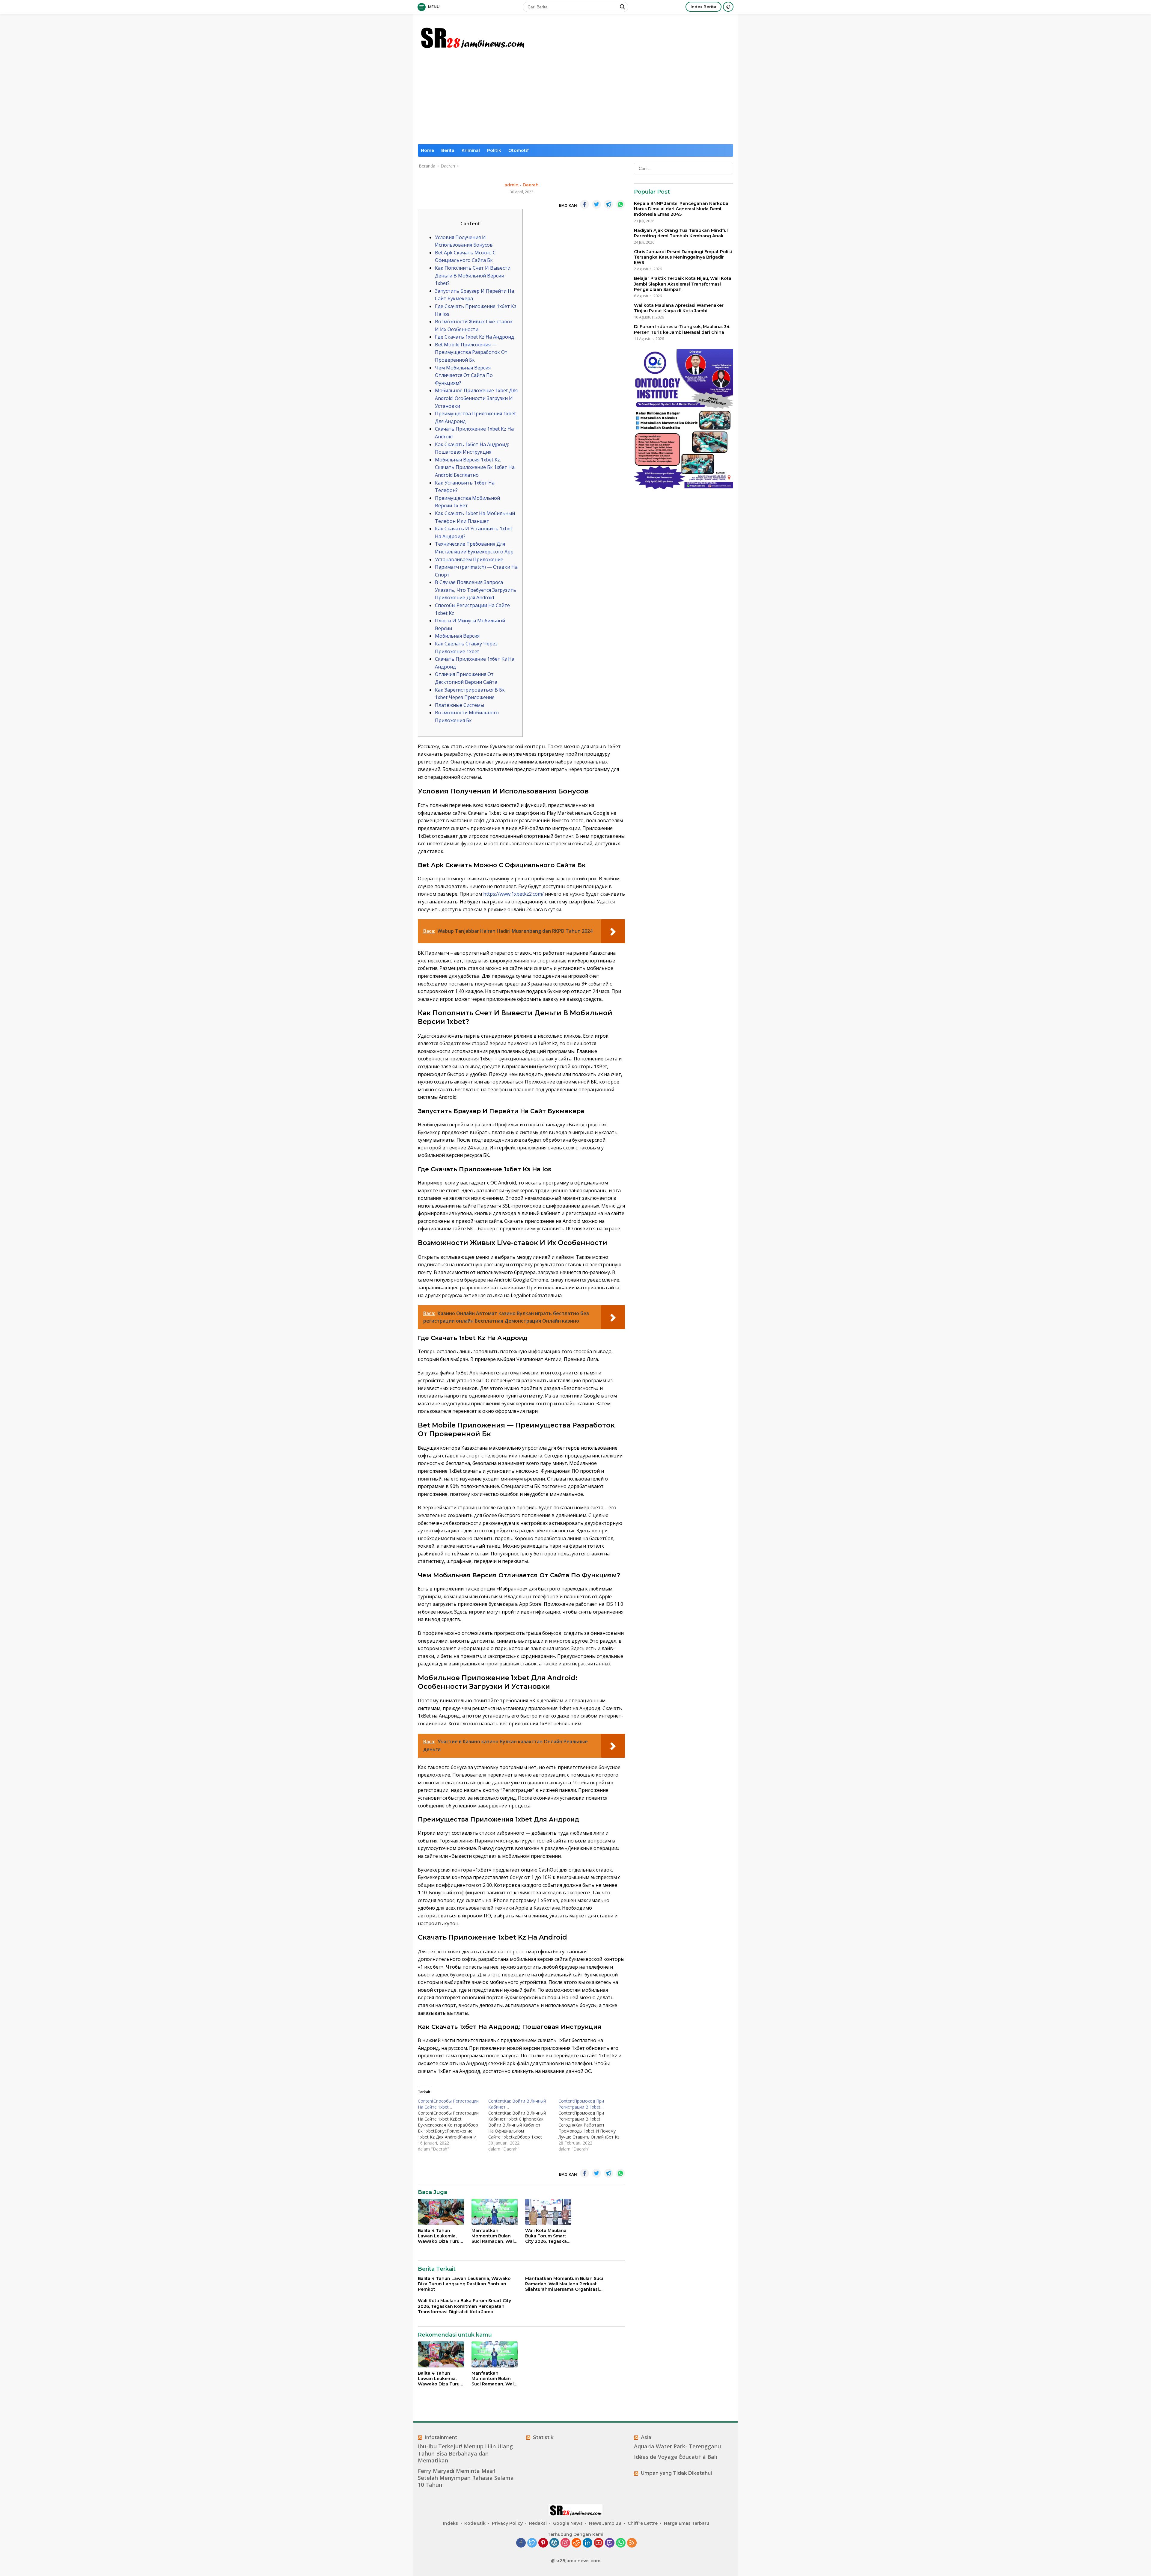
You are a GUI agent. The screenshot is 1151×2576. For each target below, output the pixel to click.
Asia (646, 2437)
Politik (494, 150)
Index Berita (703, 7)
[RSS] (632, 2543)
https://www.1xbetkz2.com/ (513, 894)
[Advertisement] (575, 99)
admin (512, 185)
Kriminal (471, 150)
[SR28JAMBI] (472, 36)
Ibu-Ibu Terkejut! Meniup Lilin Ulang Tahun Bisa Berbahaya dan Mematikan (465, 2453)
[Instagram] (565, 2543)
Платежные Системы (460, 705)
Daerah (531, 185)
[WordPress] (554, 2543)
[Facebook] (521, 2543)
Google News (568, 2523)
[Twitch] (610, 2543)
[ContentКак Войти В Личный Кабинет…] (523, 2125)
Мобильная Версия (457, 636)
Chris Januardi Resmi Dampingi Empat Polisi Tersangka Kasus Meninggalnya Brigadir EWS (683, 257)
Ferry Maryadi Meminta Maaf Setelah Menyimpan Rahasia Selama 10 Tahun (466, 2478)
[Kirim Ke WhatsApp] (620, 204)
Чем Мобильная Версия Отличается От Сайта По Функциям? (464, 375)
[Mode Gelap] (728, 7)
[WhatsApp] (621, 2543)
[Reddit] (576, 2543)
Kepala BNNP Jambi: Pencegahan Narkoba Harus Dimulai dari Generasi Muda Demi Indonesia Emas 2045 (681, 209)
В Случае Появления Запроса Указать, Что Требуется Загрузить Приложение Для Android (476, 590)
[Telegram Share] (608, 204)
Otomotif (519, 150)
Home (427, 150)
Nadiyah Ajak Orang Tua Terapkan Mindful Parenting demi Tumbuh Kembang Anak (681, 233)
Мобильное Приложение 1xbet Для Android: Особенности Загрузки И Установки (476, 398)
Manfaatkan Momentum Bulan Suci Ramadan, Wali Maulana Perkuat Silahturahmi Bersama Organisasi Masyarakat (494, 2236)
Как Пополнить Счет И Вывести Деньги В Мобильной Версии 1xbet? (473, 276)
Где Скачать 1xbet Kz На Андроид (474, 337)
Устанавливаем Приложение (469, 559)
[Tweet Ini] (596, 204)
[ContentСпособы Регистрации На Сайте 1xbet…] (453, 2125)
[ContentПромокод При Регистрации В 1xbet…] (594, 2125)
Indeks (451, 2523)
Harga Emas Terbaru (687, 2523)
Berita (448, 150)
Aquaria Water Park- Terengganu (677, 2446)
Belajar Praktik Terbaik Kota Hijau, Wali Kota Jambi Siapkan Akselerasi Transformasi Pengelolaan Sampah (683, 284)
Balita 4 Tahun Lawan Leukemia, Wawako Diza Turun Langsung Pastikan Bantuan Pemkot (440, 2236)
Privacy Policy (507, 2523)
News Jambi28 (605, 2523)
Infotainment (441, 2437)
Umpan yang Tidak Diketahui (676, 2473)
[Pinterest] (543, 2543)
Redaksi (538, 2523)
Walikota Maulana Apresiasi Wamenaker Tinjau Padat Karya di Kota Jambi (679, 308)
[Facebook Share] (584, 204)
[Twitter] (532, 2543)
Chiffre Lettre (643, 2523)
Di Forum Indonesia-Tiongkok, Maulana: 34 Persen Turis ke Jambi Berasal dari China (682, 329)
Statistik (543, 2437)
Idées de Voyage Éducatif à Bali (676, 2457)
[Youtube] (599, 2543)
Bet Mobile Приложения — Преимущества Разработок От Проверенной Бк (471, 352)
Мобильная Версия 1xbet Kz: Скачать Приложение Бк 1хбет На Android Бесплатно (475, 467)
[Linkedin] (587, 2543)
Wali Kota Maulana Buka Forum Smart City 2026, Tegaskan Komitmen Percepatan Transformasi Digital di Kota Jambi (548, 2236)
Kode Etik (475, 2523)
